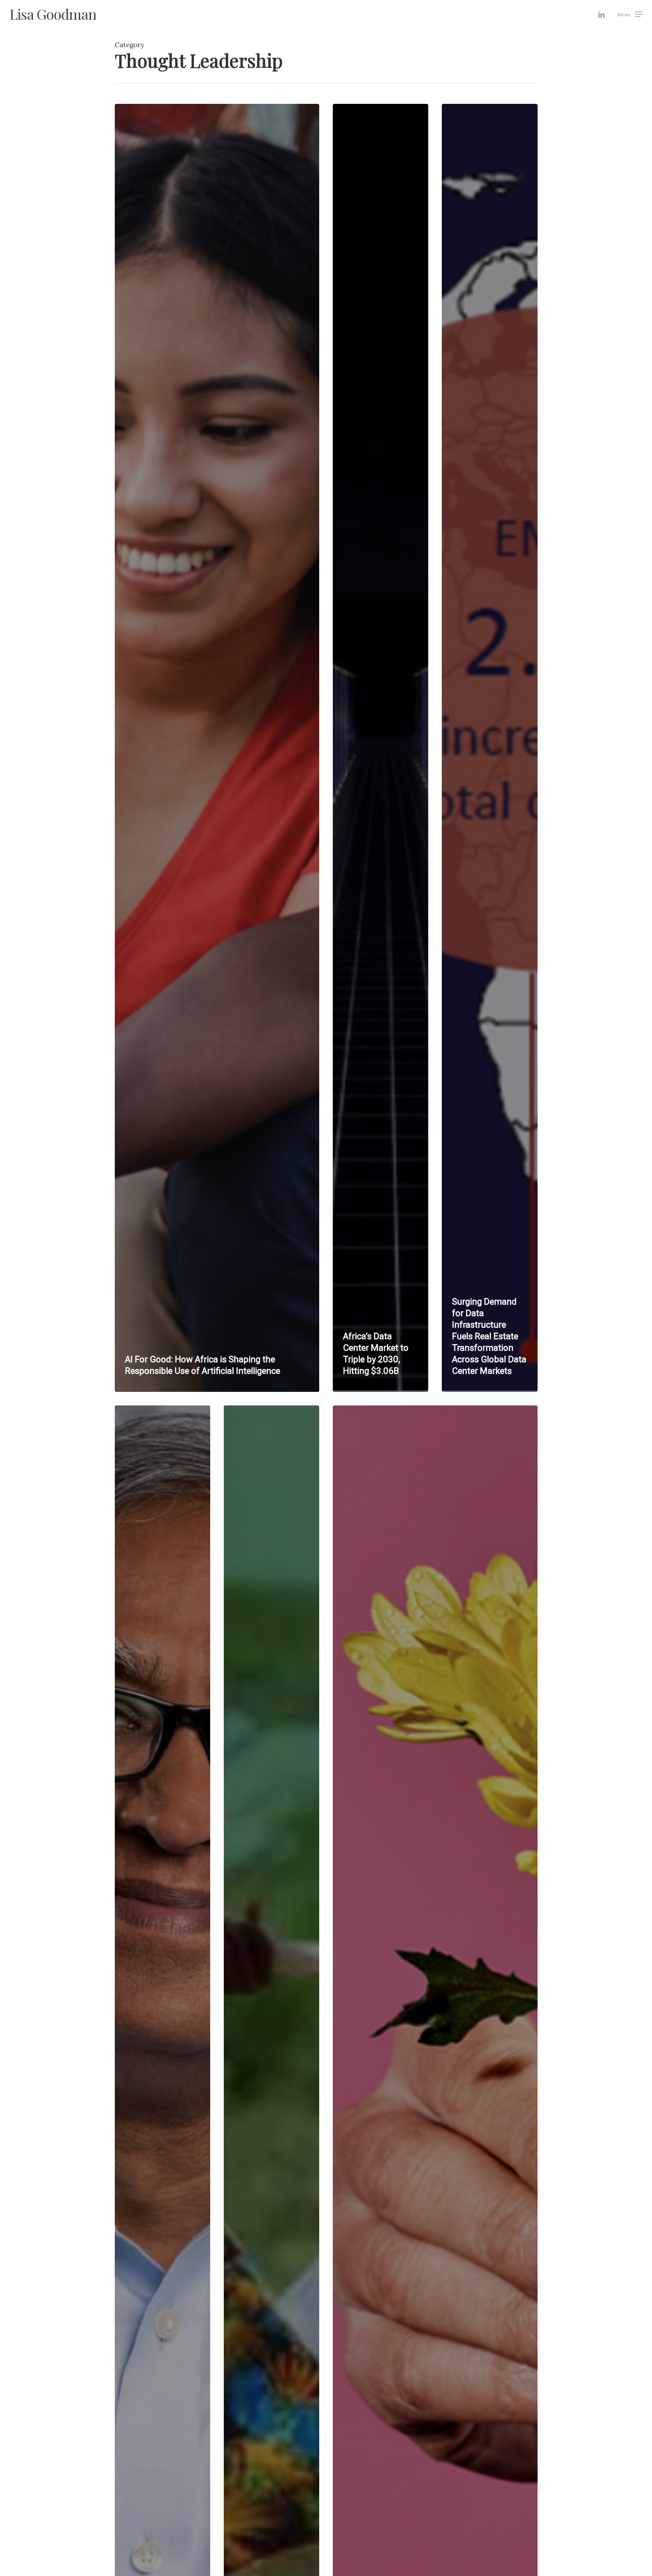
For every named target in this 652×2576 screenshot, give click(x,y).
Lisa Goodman (53, 14)
